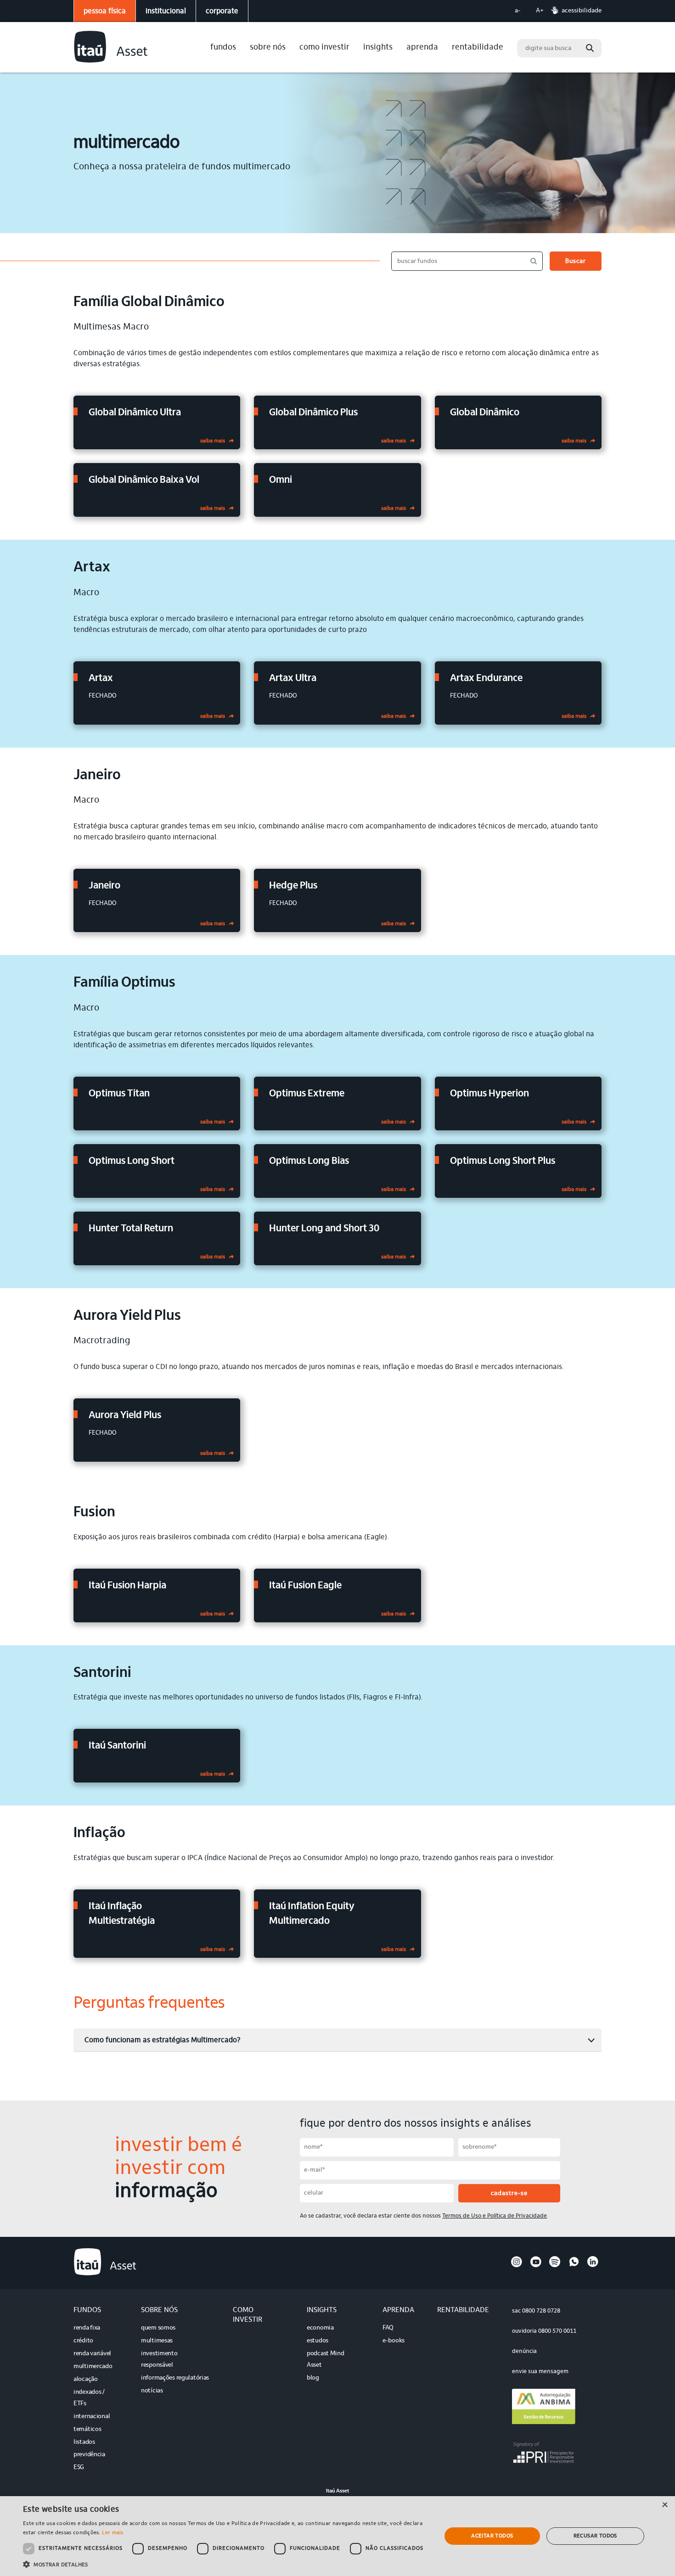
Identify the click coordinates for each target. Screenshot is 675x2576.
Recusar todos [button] (595, 2536)
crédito (83, 2341)
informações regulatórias (175, 2378)
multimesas (157, 2341)
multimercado (93, 2367)
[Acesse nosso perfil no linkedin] (593, 2266)
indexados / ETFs (89, 2398)
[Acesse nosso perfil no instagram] (517, 2266)
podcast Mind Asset (326, 2360)
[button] (226, 2564)
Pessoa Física (105, 11)
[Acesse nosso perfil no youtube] (536, 2266)
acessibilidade (582, 11)
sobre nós (268, 48)
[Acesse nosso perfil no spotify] (555, 2266)
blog (313, 2378)
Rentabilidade (478, 48)
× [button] (665, 2506)
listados (84, 2442)
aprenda (422, 48)
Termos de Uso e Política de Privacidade (495, 2216)
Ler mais (112, 2533)
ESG (79, 2468)
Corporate (222, 11)
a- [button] (518, 11)
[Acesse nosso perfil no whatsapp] (574, 2266)
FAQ (388, 2328)
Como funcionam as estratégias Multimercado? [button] (163, 2040)
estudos (318, 2341)
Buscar (576, 262)
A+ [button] (540, 11)
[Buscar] (590, 48)
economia (320, 2328)
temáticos (87, 2430)
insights (378, 48)
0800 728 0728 (541, 2311)
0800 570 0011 (557, 2331)
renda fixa (87, 2328)
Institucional (166, 11)
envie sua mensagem (540, 2372)
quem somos (158, 2328)
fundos (223, 48)
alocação (86, 2380)
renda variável (92, 2354)
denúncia (524, 2351)
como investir (324, 48)
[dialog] (337, 2536)
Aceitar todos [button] (492, 2536)
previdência (89, 2455)
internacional (92, 2417)
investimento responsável (159, 2360)
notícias (152, 2391)
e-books (394, 2341)
